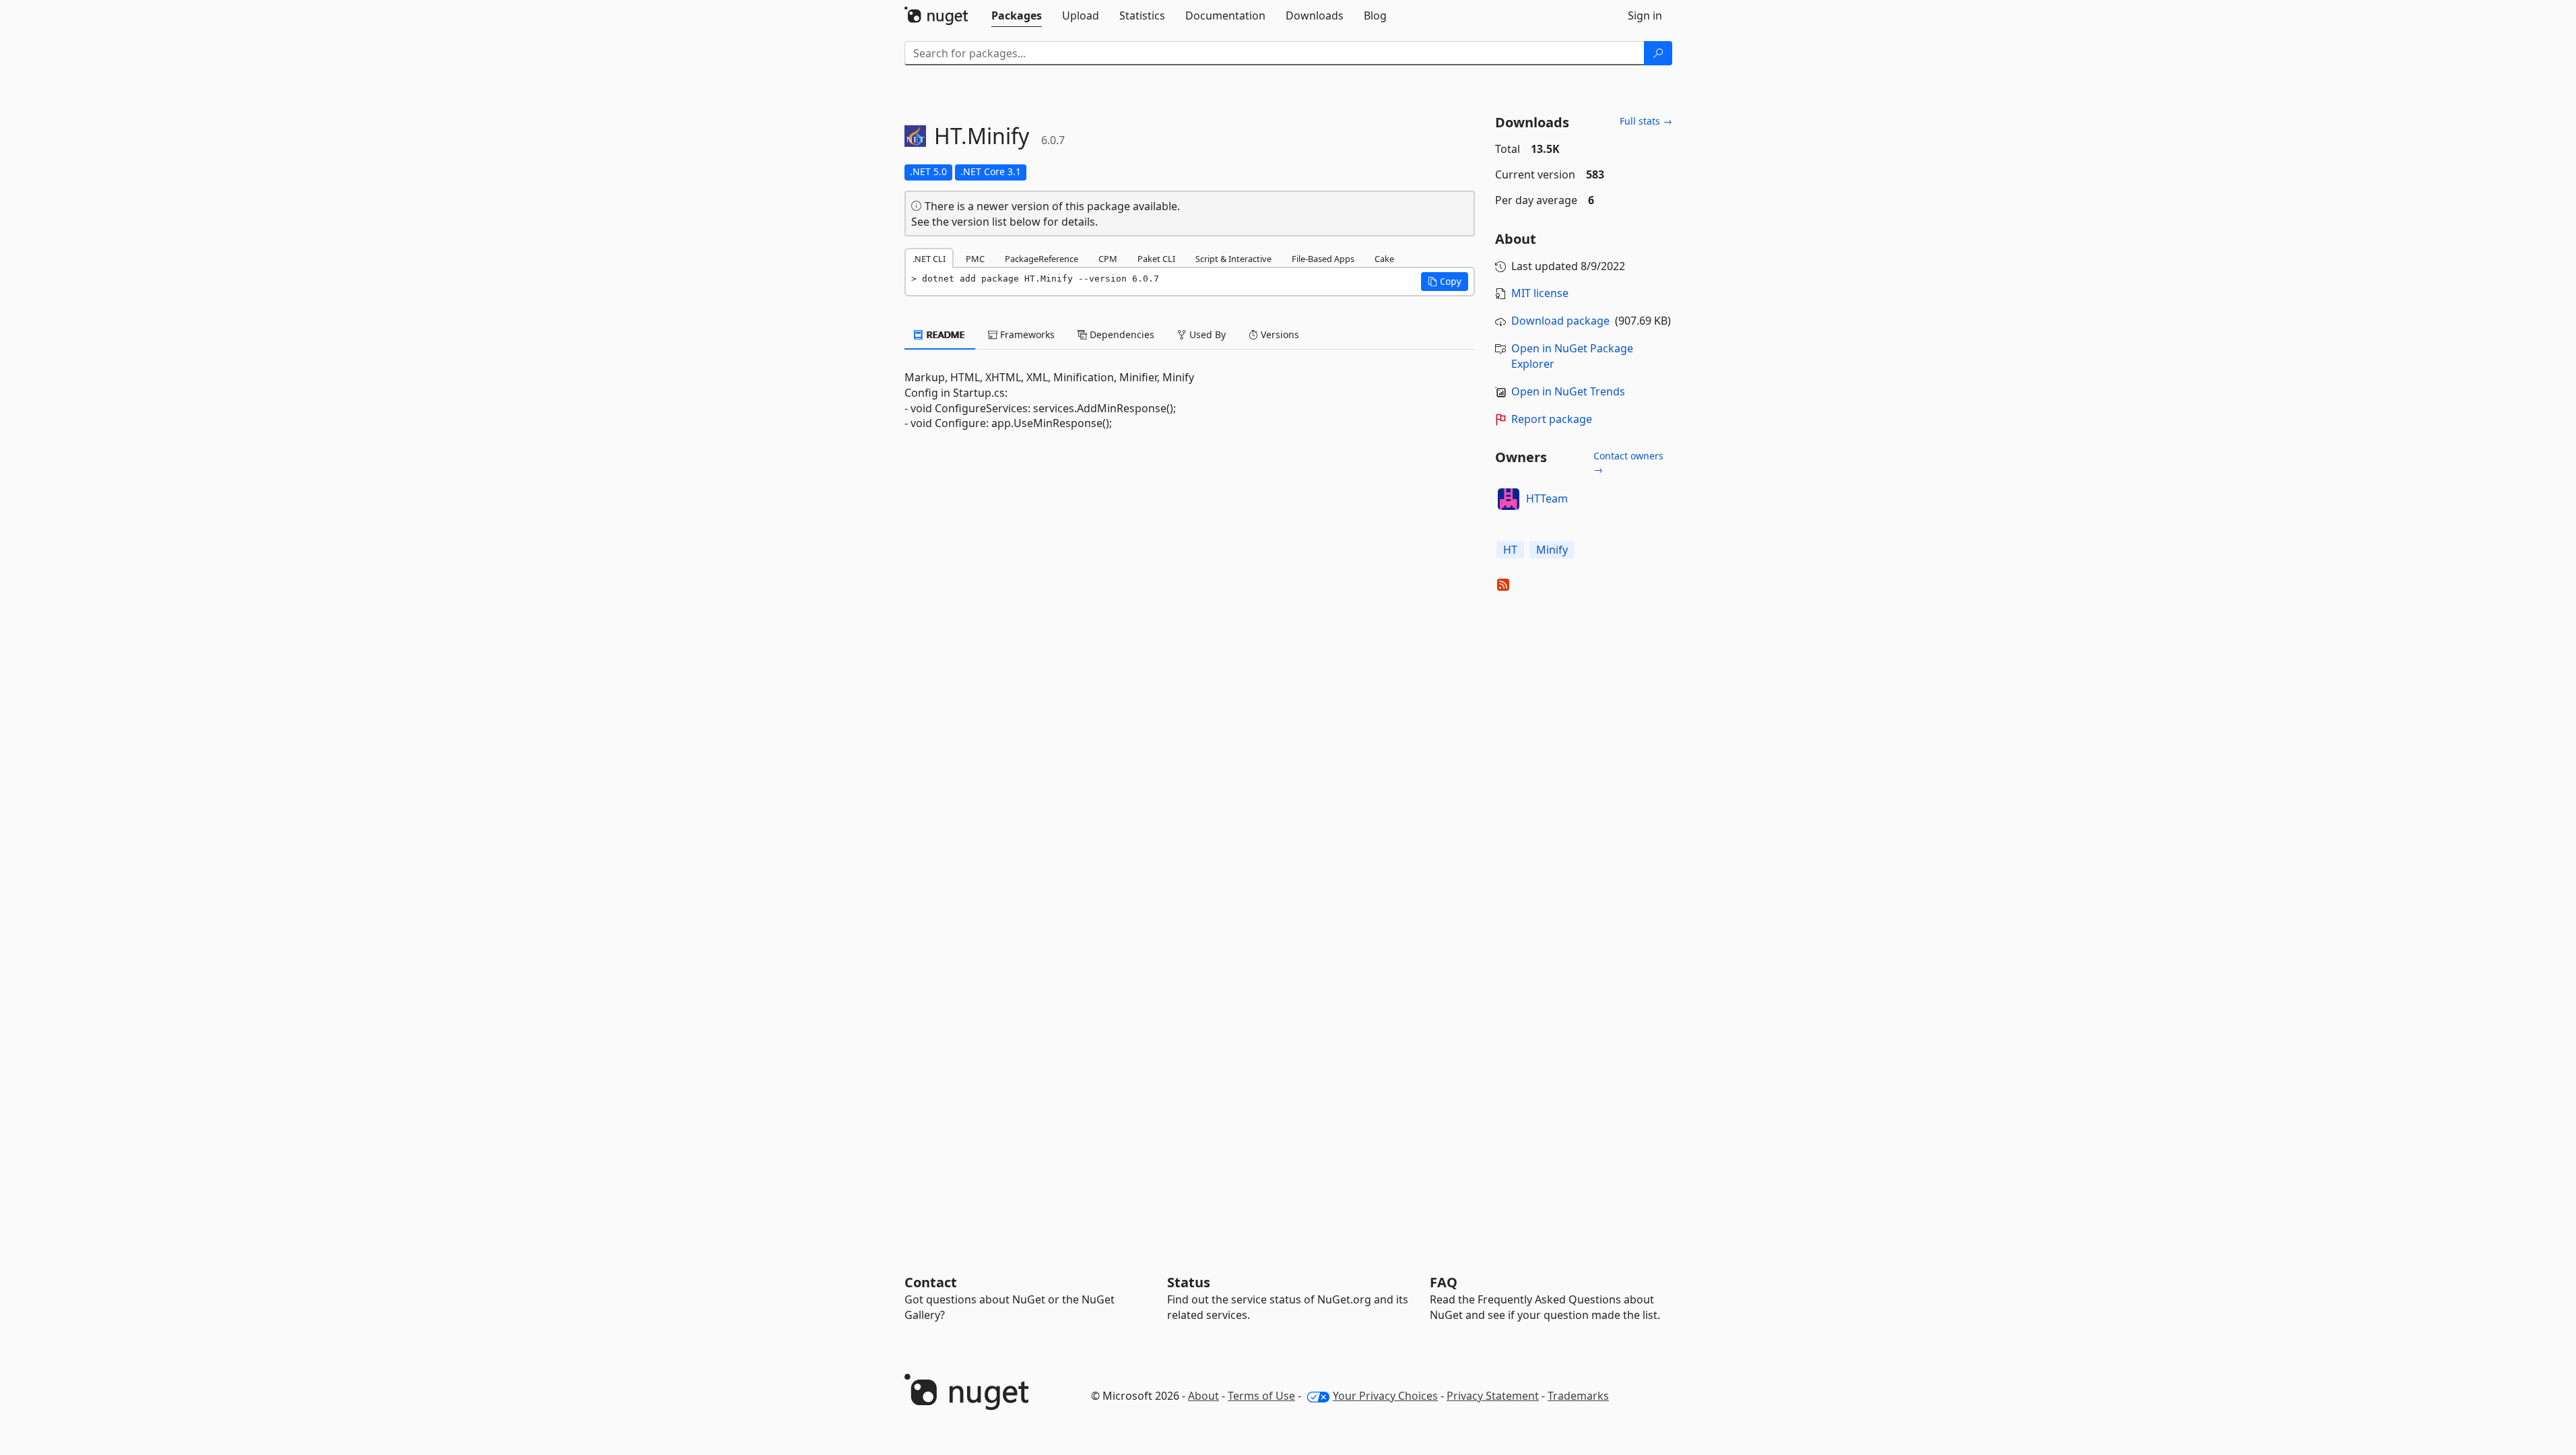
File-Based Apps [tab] (1323, 259)
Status (1189, 1282)
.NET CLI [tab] (929, 259)
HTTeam (1547, 498)
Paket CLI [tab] (1156, 259)
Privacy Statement (1493, 1396)
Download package (1560, 321)
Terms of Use (1261, 1396)
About (1203, 1396)
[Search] (1658, 53)
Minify (1552, 550)
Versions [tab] (1279, 334)
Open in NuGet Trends (1568, 391)
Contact (931, 1282)
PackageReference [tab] (1042, 259)
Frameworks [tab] (1026, 334)
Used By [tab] (1206, 334)
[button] (1445, 282)
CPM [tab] (1108, 259)
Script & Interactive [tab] (1233, 259)
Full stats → (1646, 121)
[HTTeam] (1509, 499)
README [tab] (945, 334)
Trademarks (1578, 1396)
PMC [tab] (975, 259)
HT (1510, 550)
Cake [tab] (1384, 259)
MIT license (1540, 293)
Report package (1552, 419)
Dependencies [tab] (1121, 334)
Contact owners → (1628, 462)
